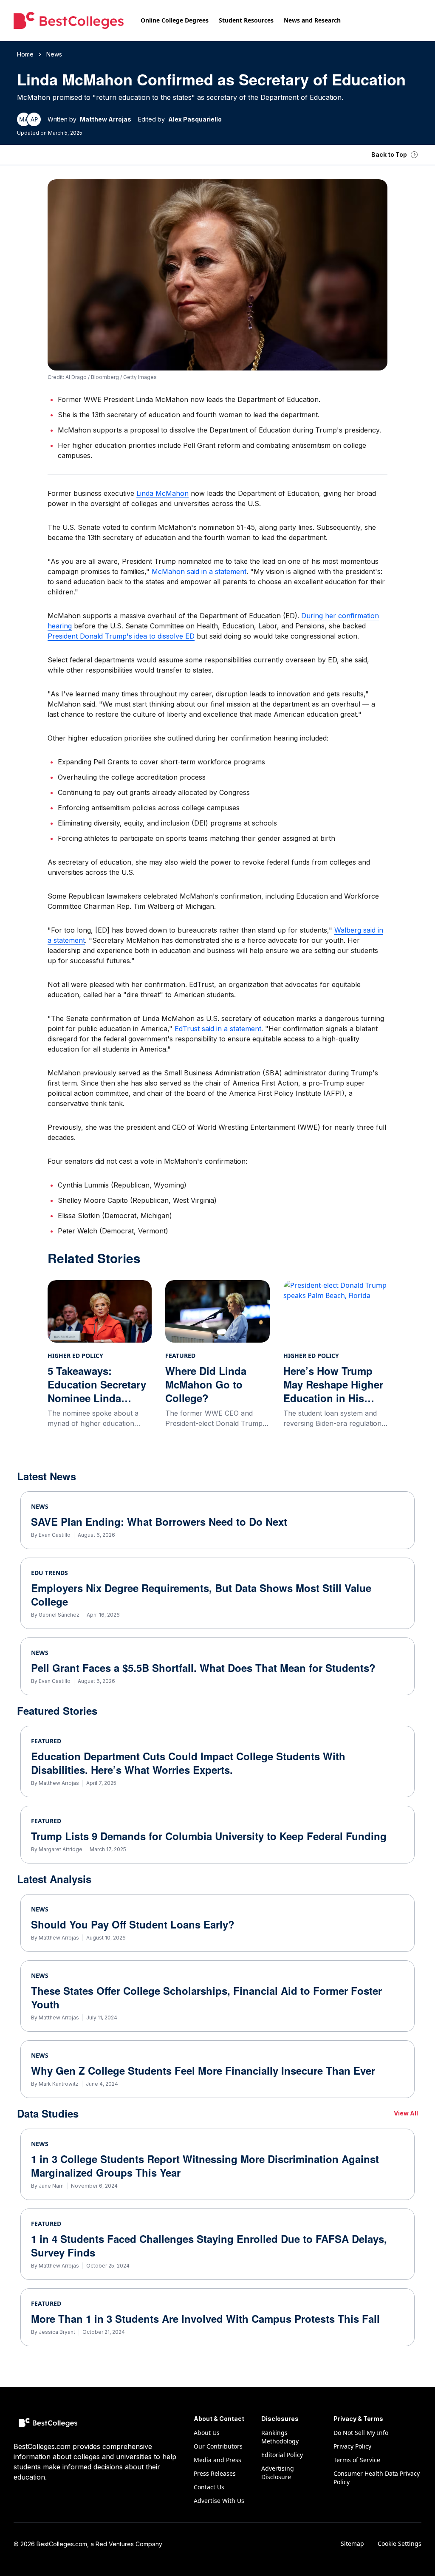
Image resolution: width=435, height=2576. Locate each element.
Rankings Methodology (280, 2437)
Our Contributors (218, 2446)
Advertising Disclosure (278, 2473)
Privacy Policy (352, 2446)
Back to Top (389, 154)
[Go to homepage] (69, 20)
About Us (207, 2433)
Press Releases (215, 2473)
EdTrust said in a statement (218, 1029)
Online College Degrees (175, 20)
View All (406, 2113)
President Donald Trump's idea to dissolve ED (121, 636)
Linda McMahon (162, 493)
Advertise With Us (219, 2501)
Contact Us (209, 2487)
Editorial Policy (282, 2455)
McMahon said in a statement (199, 571)
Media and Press (217, 2460)
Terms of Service (357, 2460)
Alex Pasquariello (195, 119)
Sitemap (352, 2543)
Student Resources (246, 20)
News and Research (312, 20)
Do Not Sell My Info (361, 2433)
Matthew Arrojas (106, 119)
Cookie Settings (400, 2543)
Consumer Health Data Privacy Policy (377, 2478)
